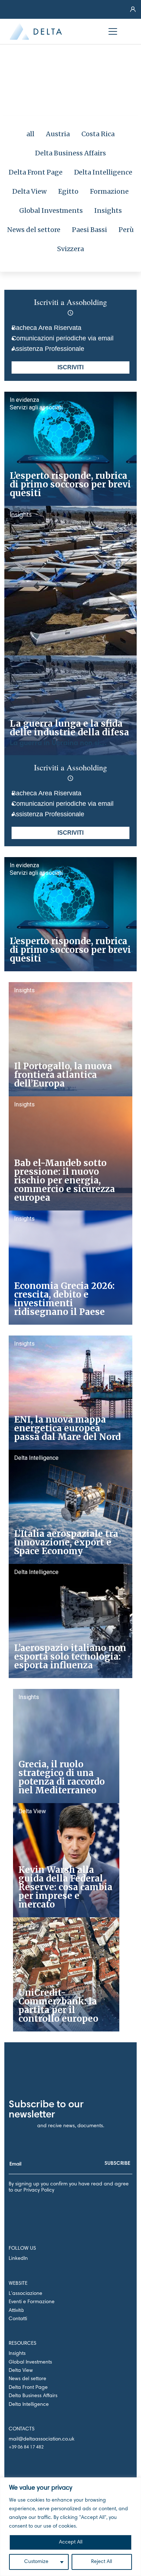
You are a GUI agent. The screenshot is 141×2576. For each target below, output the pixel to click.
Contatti (18, 2319)
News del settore (34, 230)
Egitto (68, 191)
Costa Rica (98, 134)
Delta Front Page (36, 172)
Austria (58, 134)
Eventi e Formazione (32, 2302)
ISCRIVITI (70, 367)
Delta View (29, 191)
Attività (16, 2311)
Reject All (102, 2562)
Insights (108, 210)
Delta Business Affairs (70, 153)
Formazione (109, 191)
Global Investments (51, 210)
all (30, 134)
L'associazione (25, 2294)
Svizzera (71, 249)
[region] (70, 2527)
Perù (126, 230)
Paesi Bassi (89, 230)
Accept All (71, 2542)
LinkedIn (18, 2259)
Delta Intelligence (103, 172)
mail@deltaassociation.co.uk (42, 2439)
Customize (36, 2562)
